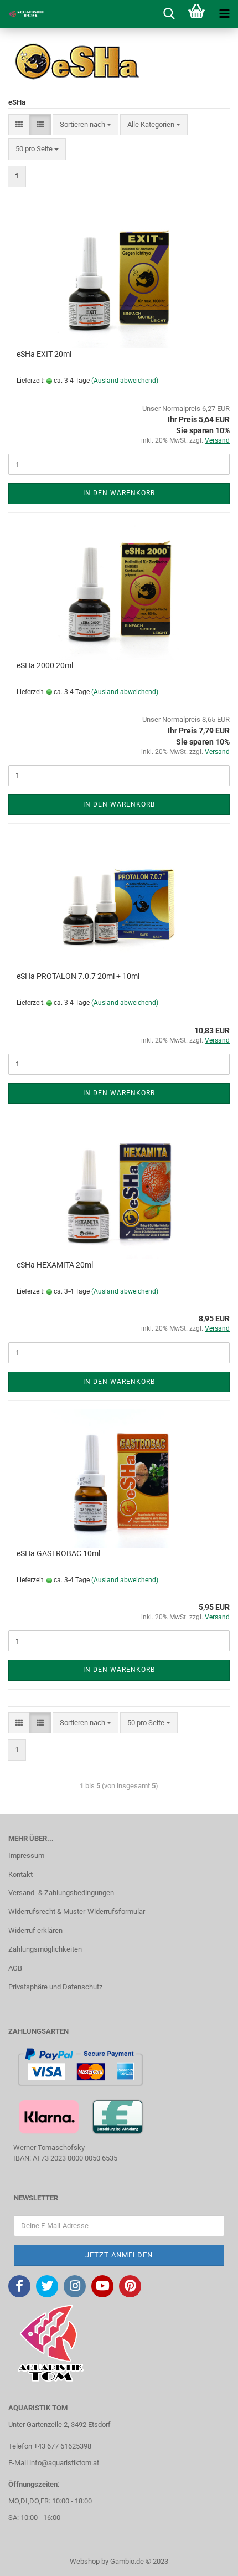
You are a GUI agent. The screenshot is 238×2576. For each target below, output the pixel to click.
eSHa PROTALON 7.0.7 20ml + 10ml (78, 976)
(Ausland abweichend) (125, 381)
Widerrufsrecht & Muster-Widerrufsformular (77, 1912)
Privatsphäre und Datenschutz (55, 1987)
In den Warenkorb (119, 493)
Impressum (26, 1856)
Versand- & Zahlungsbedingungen (61, 1893)
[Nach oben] (208, 2559)
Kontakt (20, 1874)
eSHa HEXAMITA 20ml (55, 1265)
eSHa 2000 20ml (45, 665)
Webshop (85, 2561)
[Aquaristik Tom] (22, 14)
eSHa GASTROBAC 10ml (58, 1553)
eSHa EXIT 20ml (44, 354)
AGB (15, 1968)
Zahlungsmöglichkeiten (45, 1949)
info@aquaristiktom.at (64, 2463)
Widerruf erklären (35, 1930)
